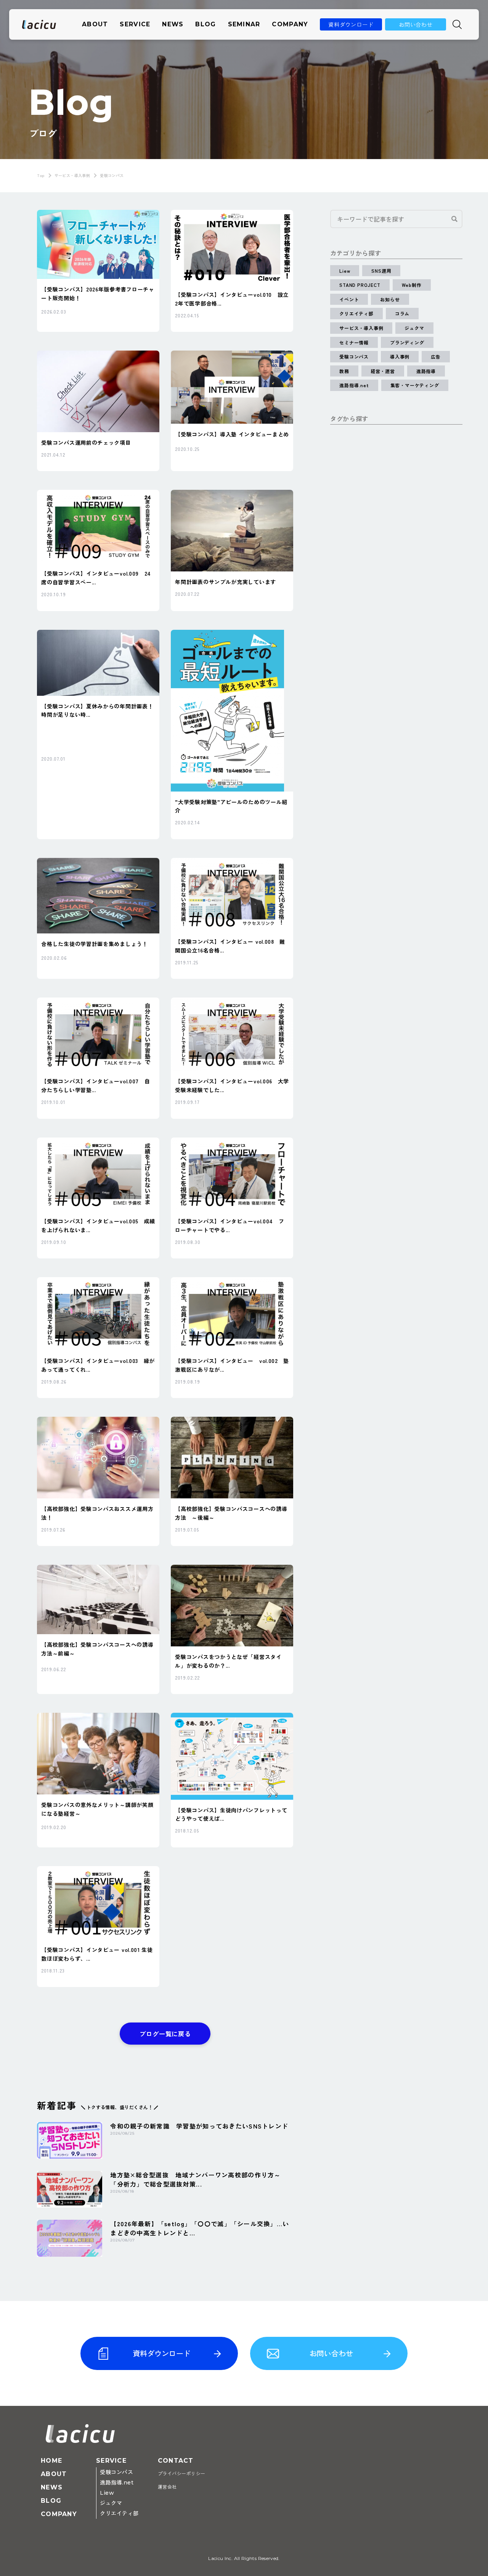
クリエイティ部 (356, 313)
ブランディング (407, 342)
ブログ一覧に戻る (165, 2034)
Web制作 (412, 285)
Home (51, 2461)
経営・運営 (383, 371)
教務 (344, 371)
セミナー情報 (354, 342)
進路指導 (426, 371)
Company (290, 24)
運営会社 (167, 2487)
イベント (349, 299)
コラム (402, 313)
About (95, 24)
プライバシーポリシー (182, 2474)
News (173, 24)
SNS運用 (381, 271)
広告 (436, 356)
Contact (176, 2461)
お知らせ (390, 299)
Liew (345, 271)
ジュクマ (414, 328)
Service (135, 24)
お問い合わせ (416, 24)
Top (41, 175)
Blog (205, 24)
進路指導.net (354, 385)
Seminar (244, 24)
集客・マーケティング (415, 385)
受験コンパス (354, 356)
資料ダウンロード (351, 24)
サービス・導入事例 (72, 175)
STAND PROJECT (360, 285)
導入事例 (400, 356)
